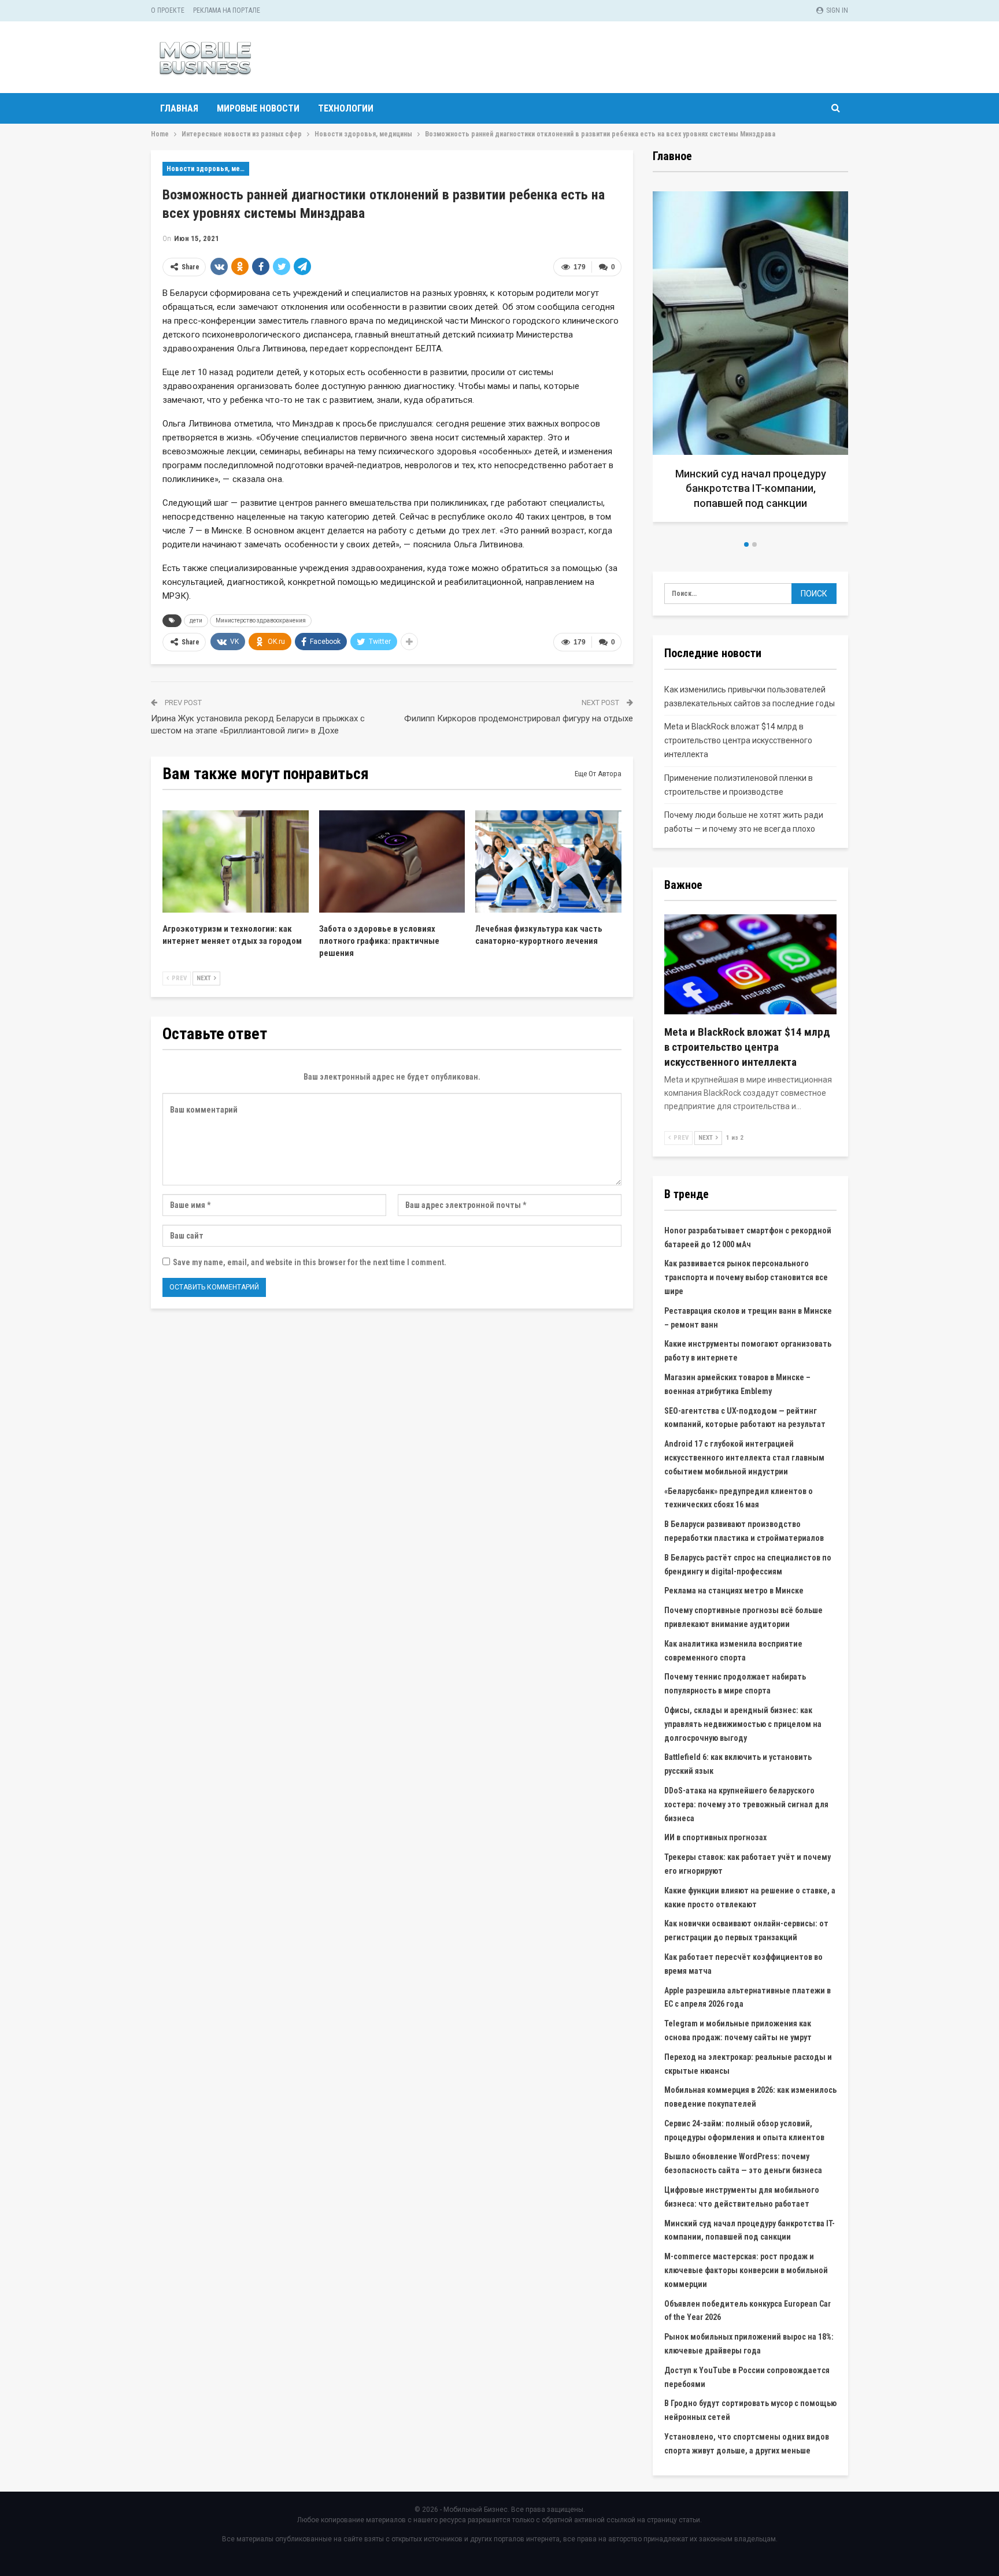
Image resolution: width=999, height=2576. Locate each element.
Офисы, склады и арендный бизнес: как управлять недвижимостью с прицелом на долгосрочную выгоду (743, 1724)
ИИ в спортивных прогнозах (715, 1837)
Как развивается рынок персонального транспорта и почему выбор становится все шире (746, 1277)
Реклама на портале (227, 10)
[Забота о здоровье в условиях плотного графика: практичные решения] (392, 861)
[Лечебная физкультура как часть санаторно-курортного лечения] (548, 861)
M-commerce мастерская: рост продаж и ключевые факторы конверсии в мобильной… (751, 488)
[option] (750, 361)
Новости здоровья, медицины (208, 169)
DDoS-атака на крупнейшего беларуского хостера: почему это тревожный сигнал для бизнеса (746, 1804)
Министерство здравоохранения (261, 620)
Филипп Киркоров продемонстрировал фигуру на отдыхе (519, 718)
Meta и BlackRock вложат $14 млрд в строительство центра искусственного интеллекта (738, 740)
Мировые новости (258, 108)
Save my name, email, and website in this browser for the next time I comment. (310, 1262)
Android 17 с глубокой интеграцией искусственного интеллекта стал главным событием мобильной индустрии (744, 1458)
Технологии (346, 108)
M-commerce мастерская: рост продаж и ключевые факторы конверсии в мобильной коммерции (746, 2270)
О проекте (168, 10)
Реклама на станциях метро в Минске (734, 1591)
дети (196, 620)
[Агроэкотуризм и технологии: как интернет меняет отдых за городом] (236, 861)
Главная (179, 108)
